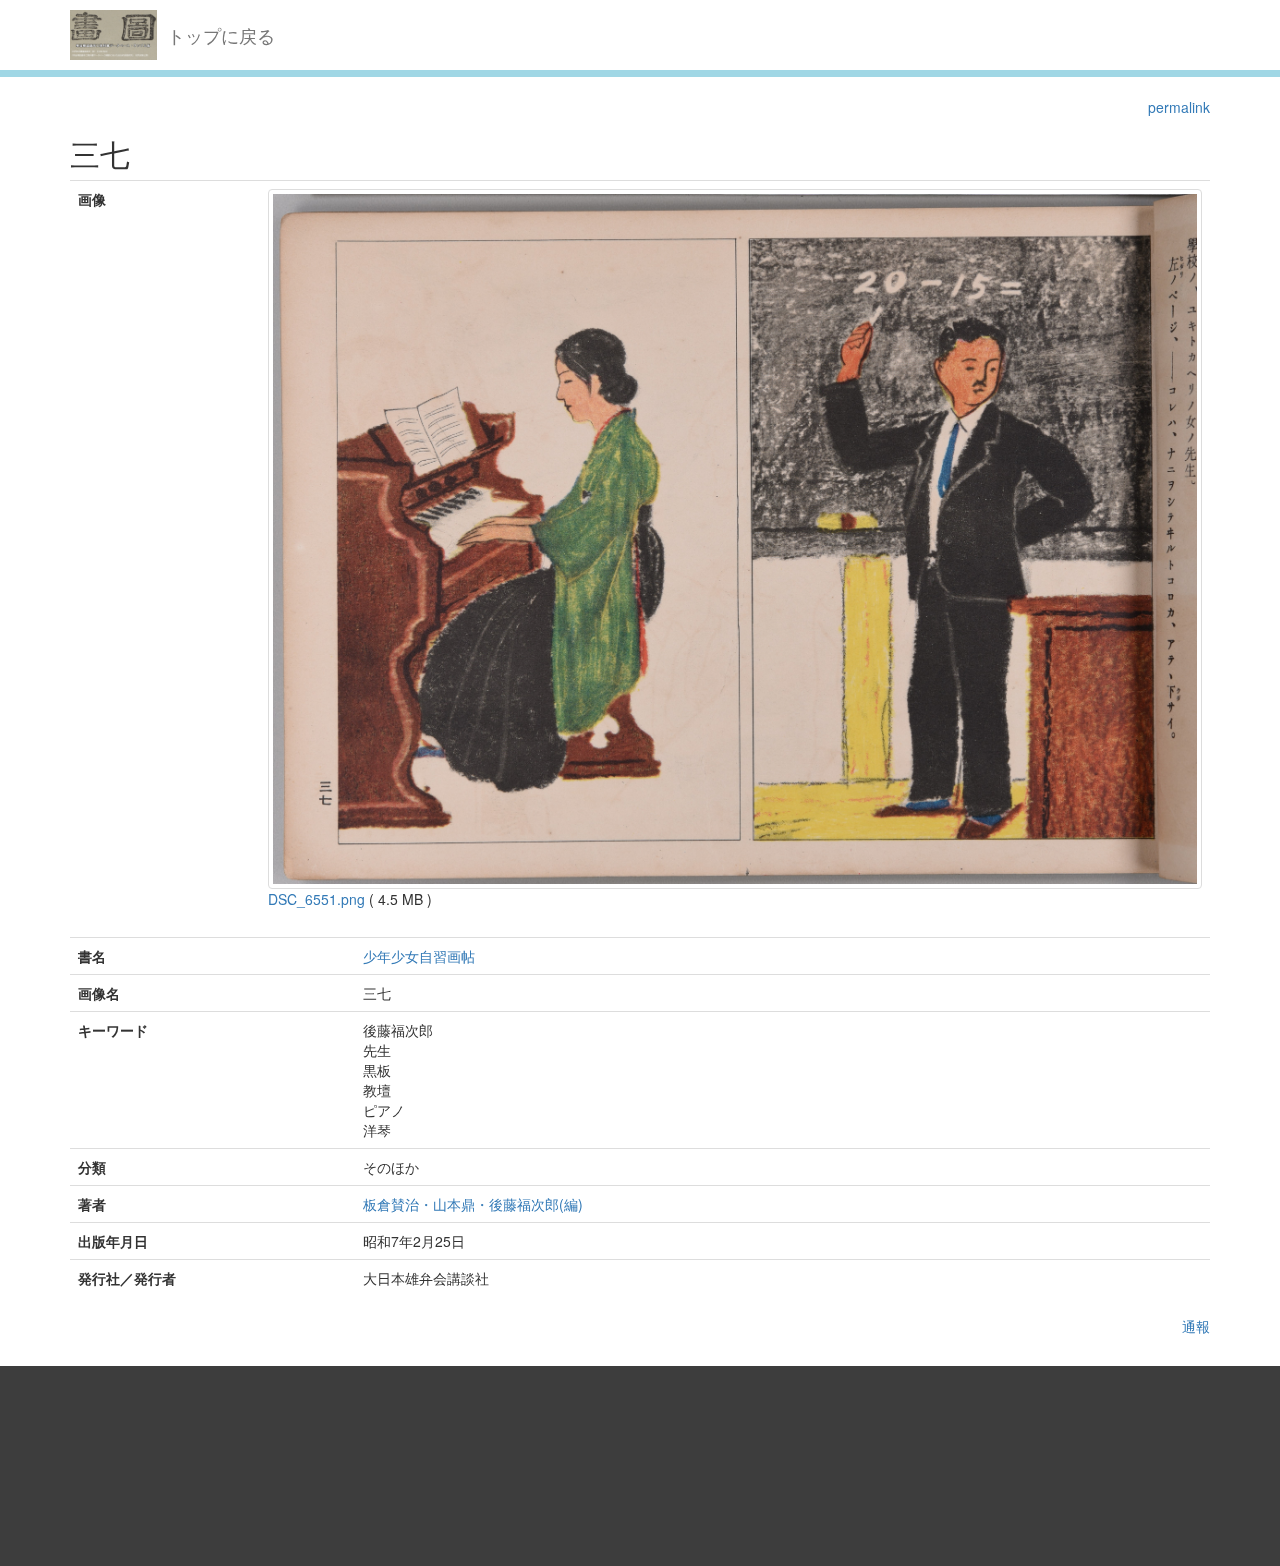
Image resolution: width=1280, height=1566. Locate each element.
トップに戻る (221, 35)
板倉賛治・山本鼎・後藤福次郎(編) (473, 1204)
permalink (1179, 107)
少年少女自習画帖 (419, 956)
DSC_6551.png (316, 899)
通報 (1196, 1326)
